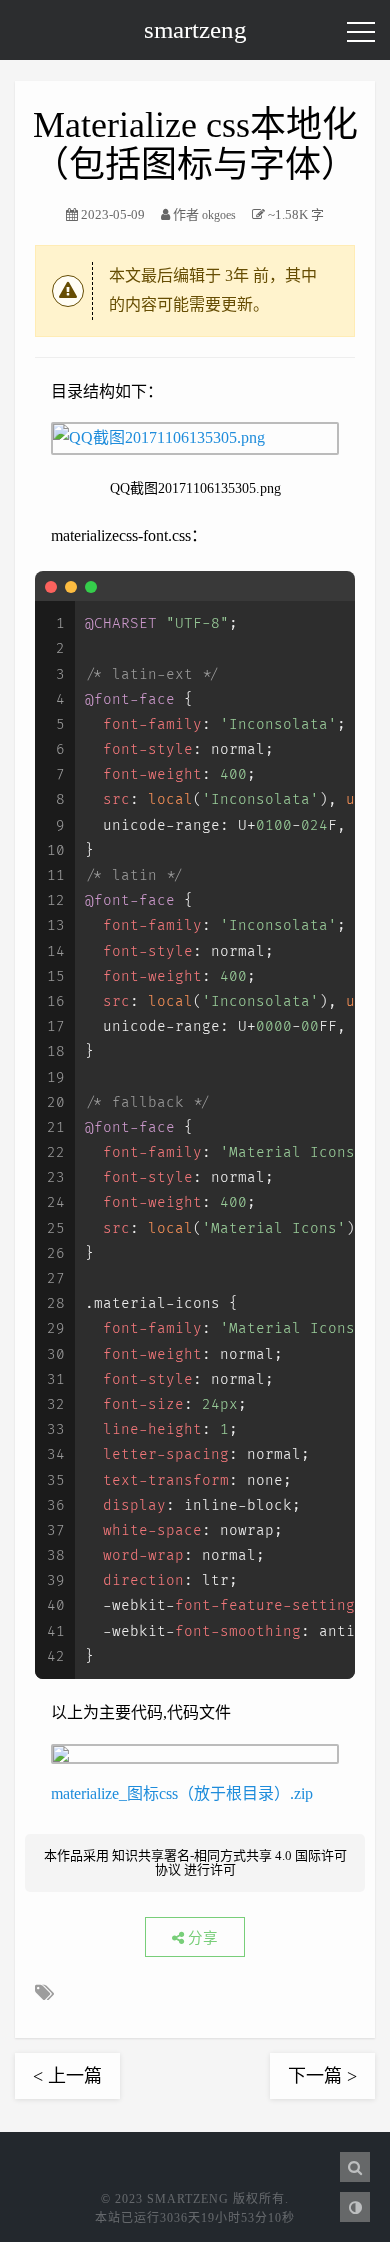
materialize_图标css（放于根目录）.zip (182, 1793)
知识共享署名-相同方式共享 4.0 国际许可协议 (229, 1862)
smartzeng (195, 29)
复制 (328, 586)
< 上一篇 (67, 2076)
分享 (201, 1938)
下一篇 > (322, 2076)
